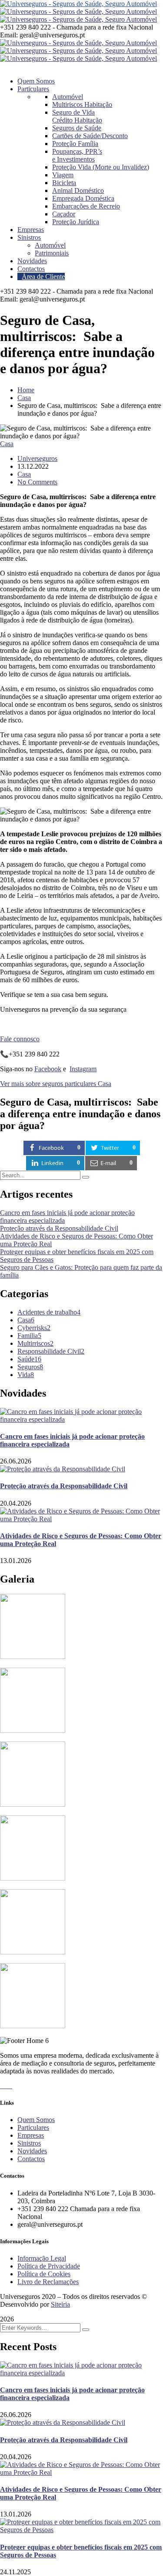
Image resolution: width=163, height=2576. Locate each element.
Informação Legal (42, 2258)
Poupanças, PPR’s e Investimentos (77, 155)
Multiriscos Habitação (82, 104)
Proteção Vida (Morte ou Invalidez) (101, 167)
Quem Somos (36, 2120)
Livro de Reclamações (48, 2282)
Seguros (30, 1367)
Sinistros (29, 2143)
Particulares (33, 2127)
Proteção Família (75, 144)
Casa (24, 398)
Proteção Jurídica (76, 222)
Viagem (63, 175)
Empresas (31, 2135)
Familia (29, 1336)
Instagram (83, 1069)
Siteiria (60, 2304)
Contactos (31, 2159)
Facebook (48, 1069)
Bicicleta (64, 183)
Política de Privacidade (49, 2266)
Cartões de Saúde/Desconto (90, 136)
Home (26, 390)
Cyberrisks (34, 1328)
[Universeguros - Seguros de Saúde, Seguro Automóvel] (78, 4)
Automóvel (68, 97)
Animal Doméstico (78, 190)
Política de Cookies (44, 2274)
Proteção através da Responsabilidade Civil (59, 1228)
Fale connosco (20, 1039)
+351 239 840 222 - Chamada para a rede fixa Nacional (77, 27)
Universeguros (37, 459)
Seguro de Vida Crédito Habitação (77, 116)
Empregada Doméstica (83, 198)
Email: (9, 35)
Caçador (64, 214)
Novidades (32, 2151)
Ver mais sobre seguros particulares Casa (56, 1084)
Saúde (29, 1359)
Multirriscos (35, 1343)
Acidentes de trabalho (49, 1312)
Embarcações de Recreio (86, 206)
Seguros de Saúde (77, 128)
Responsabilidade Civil (51, 1351)
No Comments (37, 482)
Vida (26, 1375)
